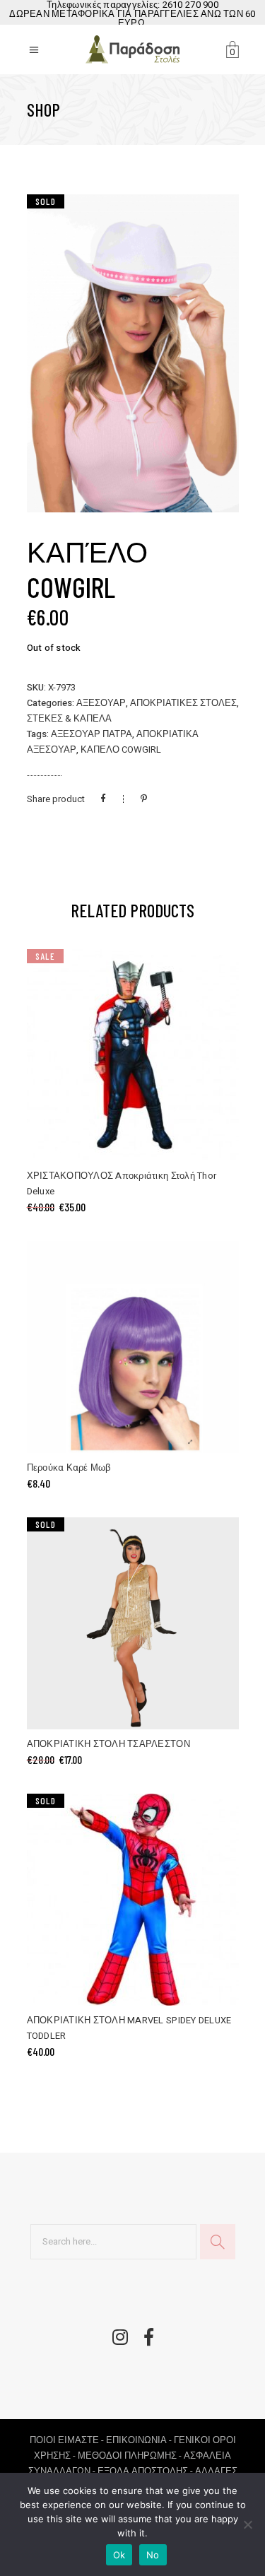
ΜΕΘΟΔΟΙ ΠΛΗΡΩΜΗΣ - (131, 2456)
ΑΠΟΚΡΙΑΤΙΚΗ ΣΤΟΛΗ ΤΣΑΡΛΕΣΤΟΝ (108, 1744)
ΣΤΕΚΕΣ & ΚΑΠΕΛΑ (69, 718)
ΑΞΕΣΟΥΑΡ (101, 703)
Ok (119, 2555)
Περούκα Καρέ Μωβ (69, 1468)
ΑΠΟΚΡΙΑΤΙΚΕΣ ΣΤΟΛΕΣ (183, 703)
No (153, 2555)
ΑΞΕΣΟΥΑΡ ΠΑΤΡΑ (92, 734)
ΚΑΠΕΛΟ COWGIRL (121, 749)
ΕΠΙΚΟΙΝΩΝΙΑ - (140, 2440)
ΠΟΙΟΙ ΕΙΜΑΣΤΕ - (68, 2440)
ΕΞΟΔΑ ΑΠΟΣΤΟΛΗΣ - (146, 2471)
